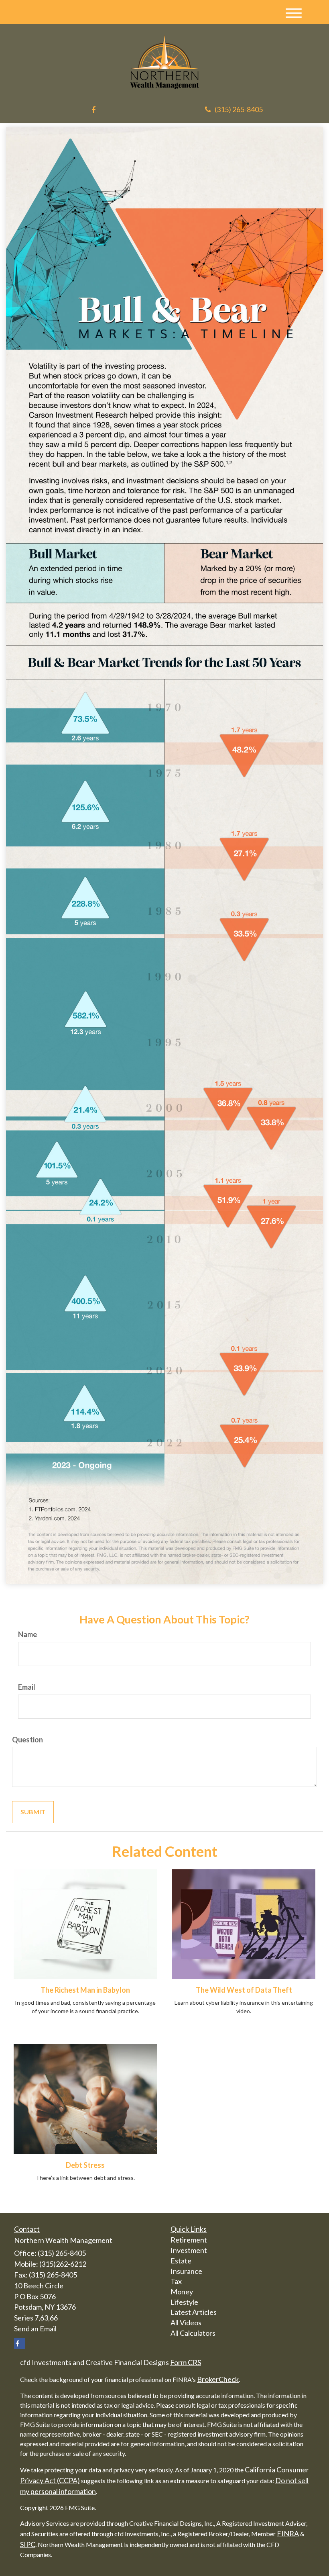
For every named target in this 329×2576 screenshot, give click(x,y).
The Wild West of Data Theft (244, 1990)
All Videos (186, 2322)
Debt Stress (85, 2165)
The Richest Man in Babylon (85, 1990)
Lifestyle (184, 2302)
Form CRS (186, 2362)
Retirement (189, 2240)
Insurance (186, 2271)
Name (27, 1634)
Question (27, 1740)
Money (182, 2292)
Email (27, 1687)
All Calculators (193, 2333)
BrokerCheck (218, 2379)
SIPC (28, 2544)
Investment (189, 2250)
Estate (181, 2261)
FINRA (288, 2533)
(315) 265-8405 (239, 109)
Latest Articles (194, 2312)
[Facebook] (93, 110)
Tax (176, 2281)
